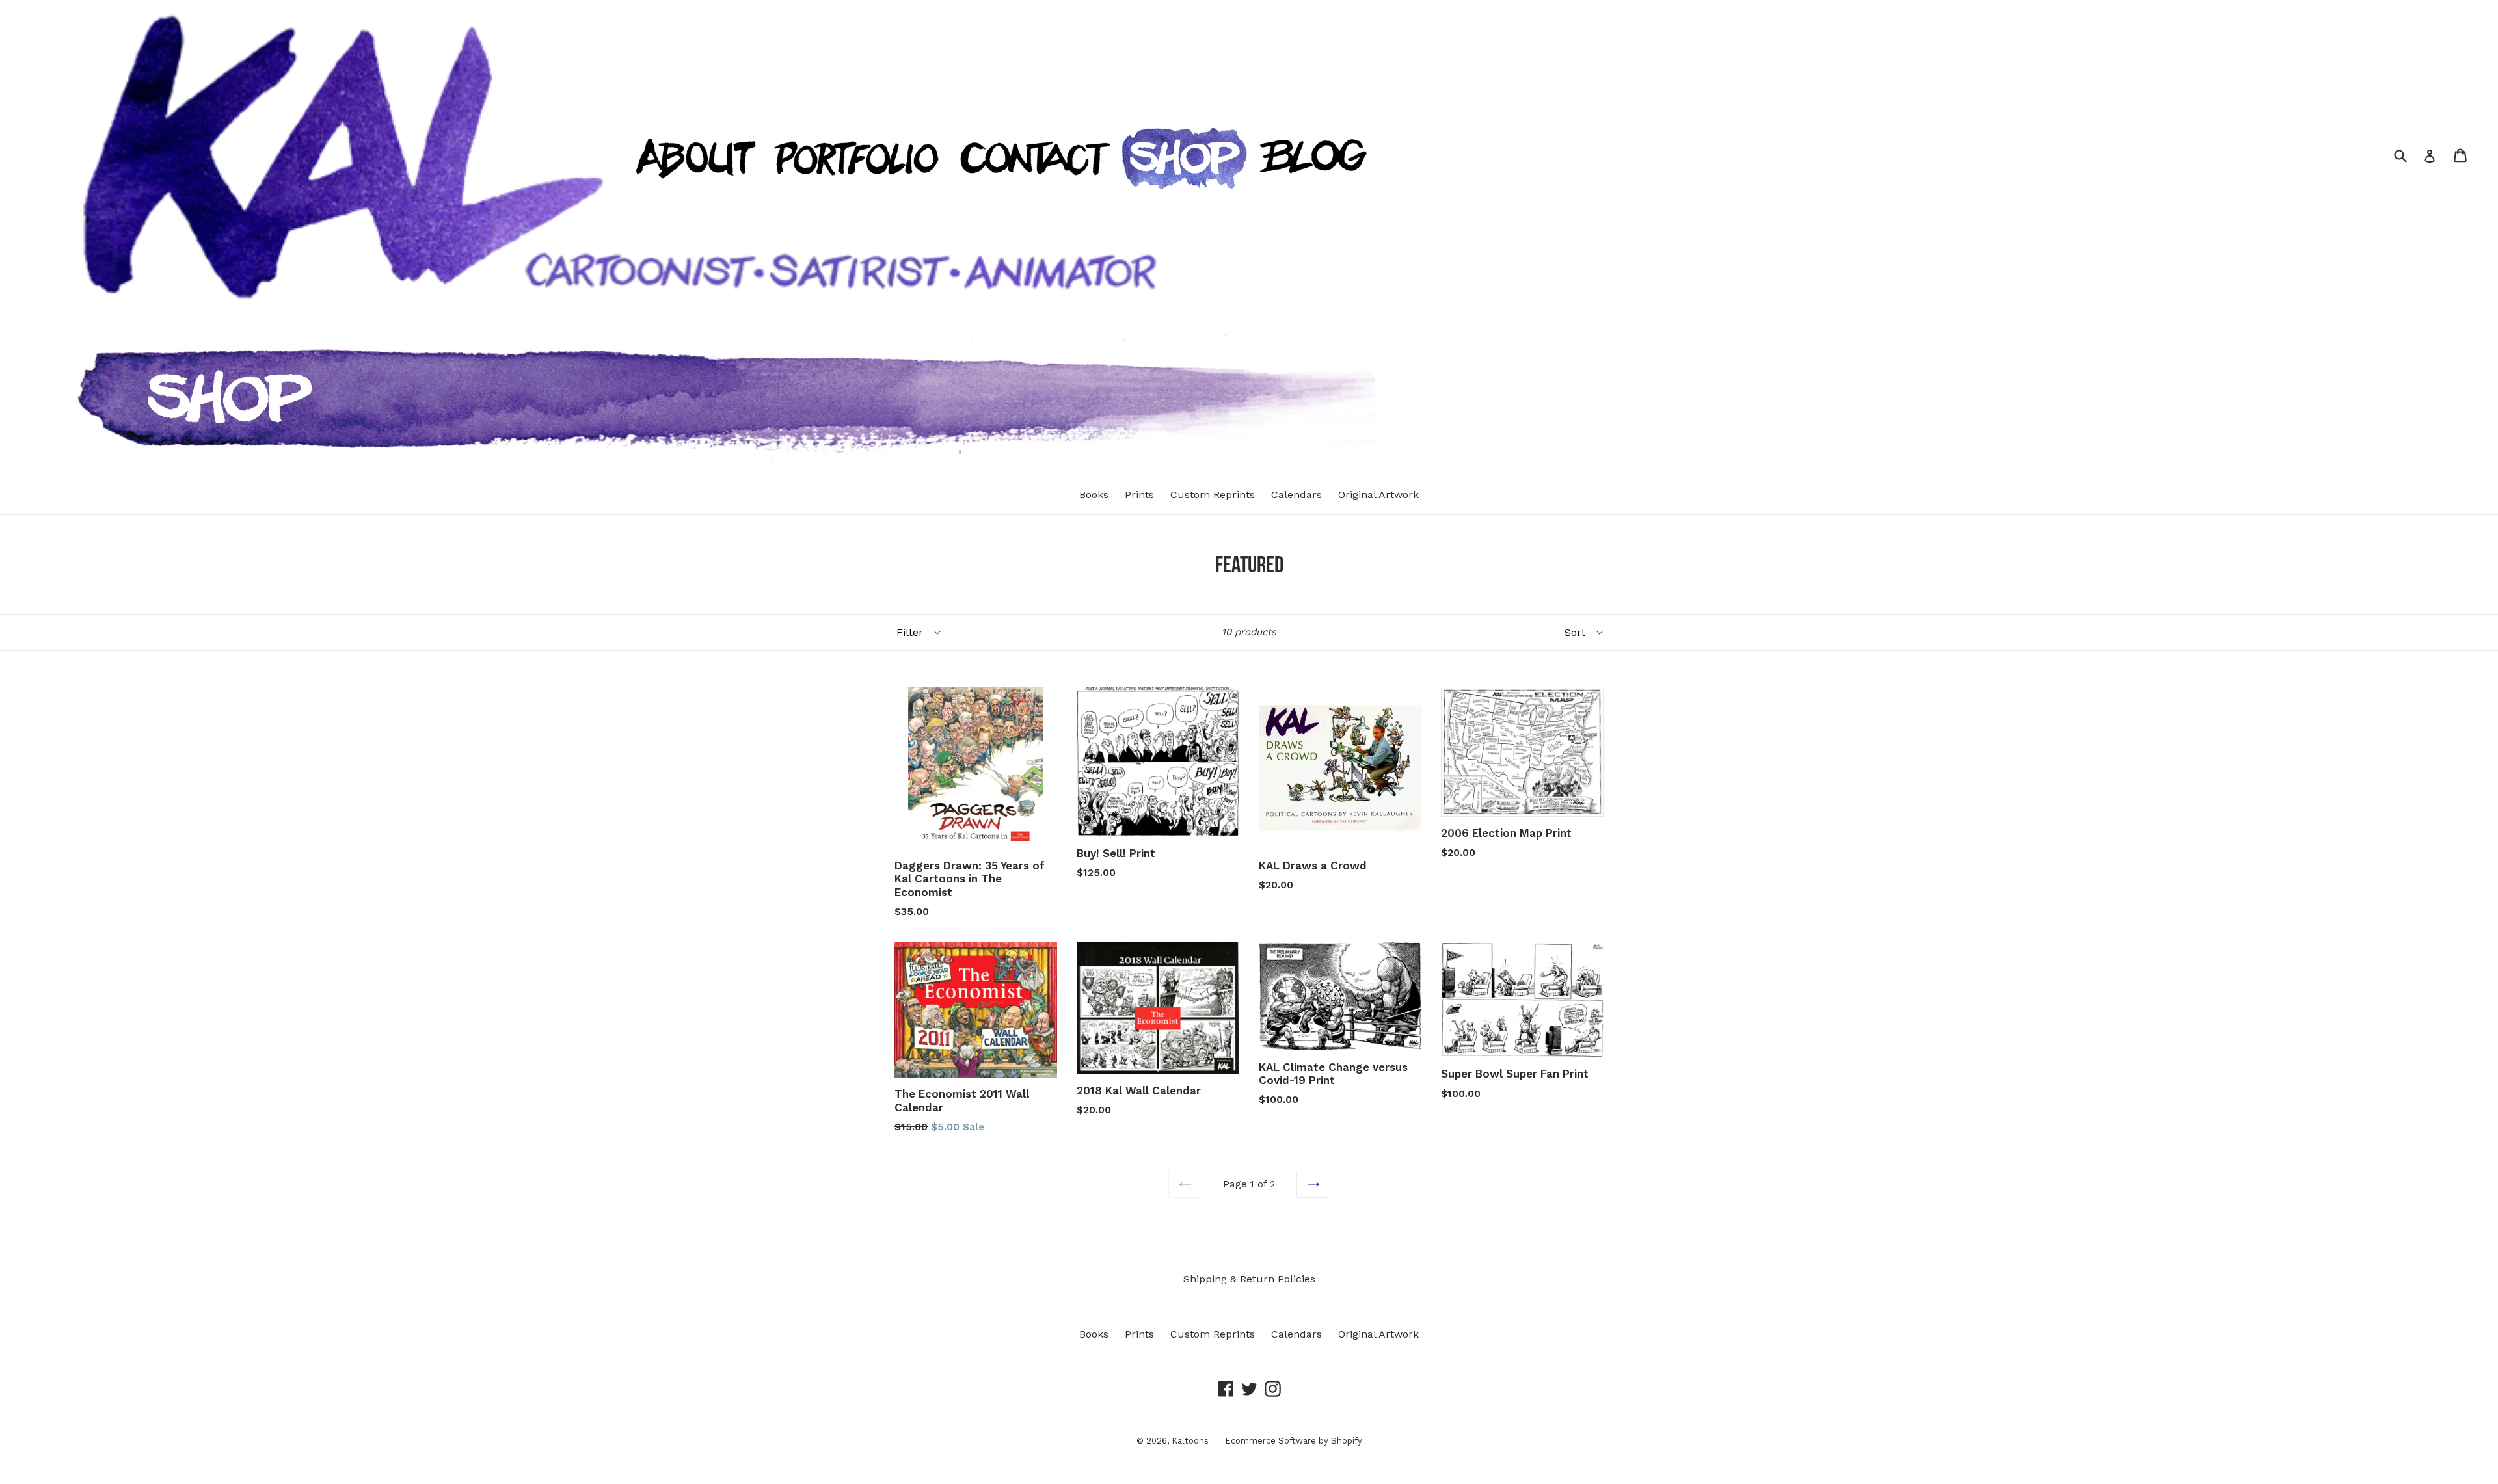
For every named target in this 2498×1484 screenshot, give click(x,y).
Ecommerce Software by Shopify (1294, 1441)
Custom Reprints (1213, 495)
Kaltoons (1190, 1441)
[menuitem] (687, 206)
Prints (1139, 495)
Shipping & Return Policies (1249, 1279)
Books (1094, 495)
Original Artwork (1378, 495)
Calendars (1296, 495)
